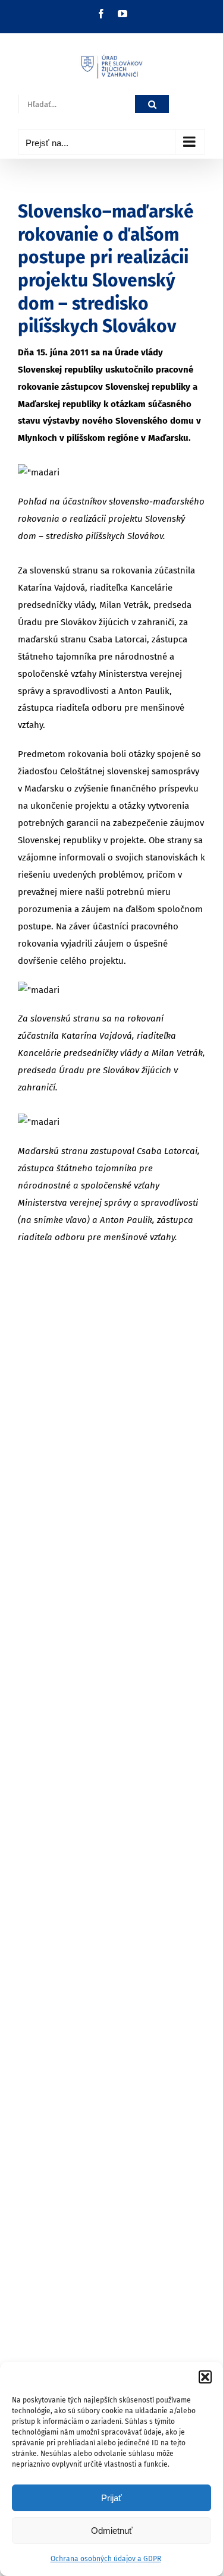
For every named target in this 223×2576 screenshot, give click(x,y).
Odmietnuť (112, 2531)
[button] (205, 2377)
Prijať (111, 2498)
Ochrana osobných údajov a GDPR (106, 2559)
